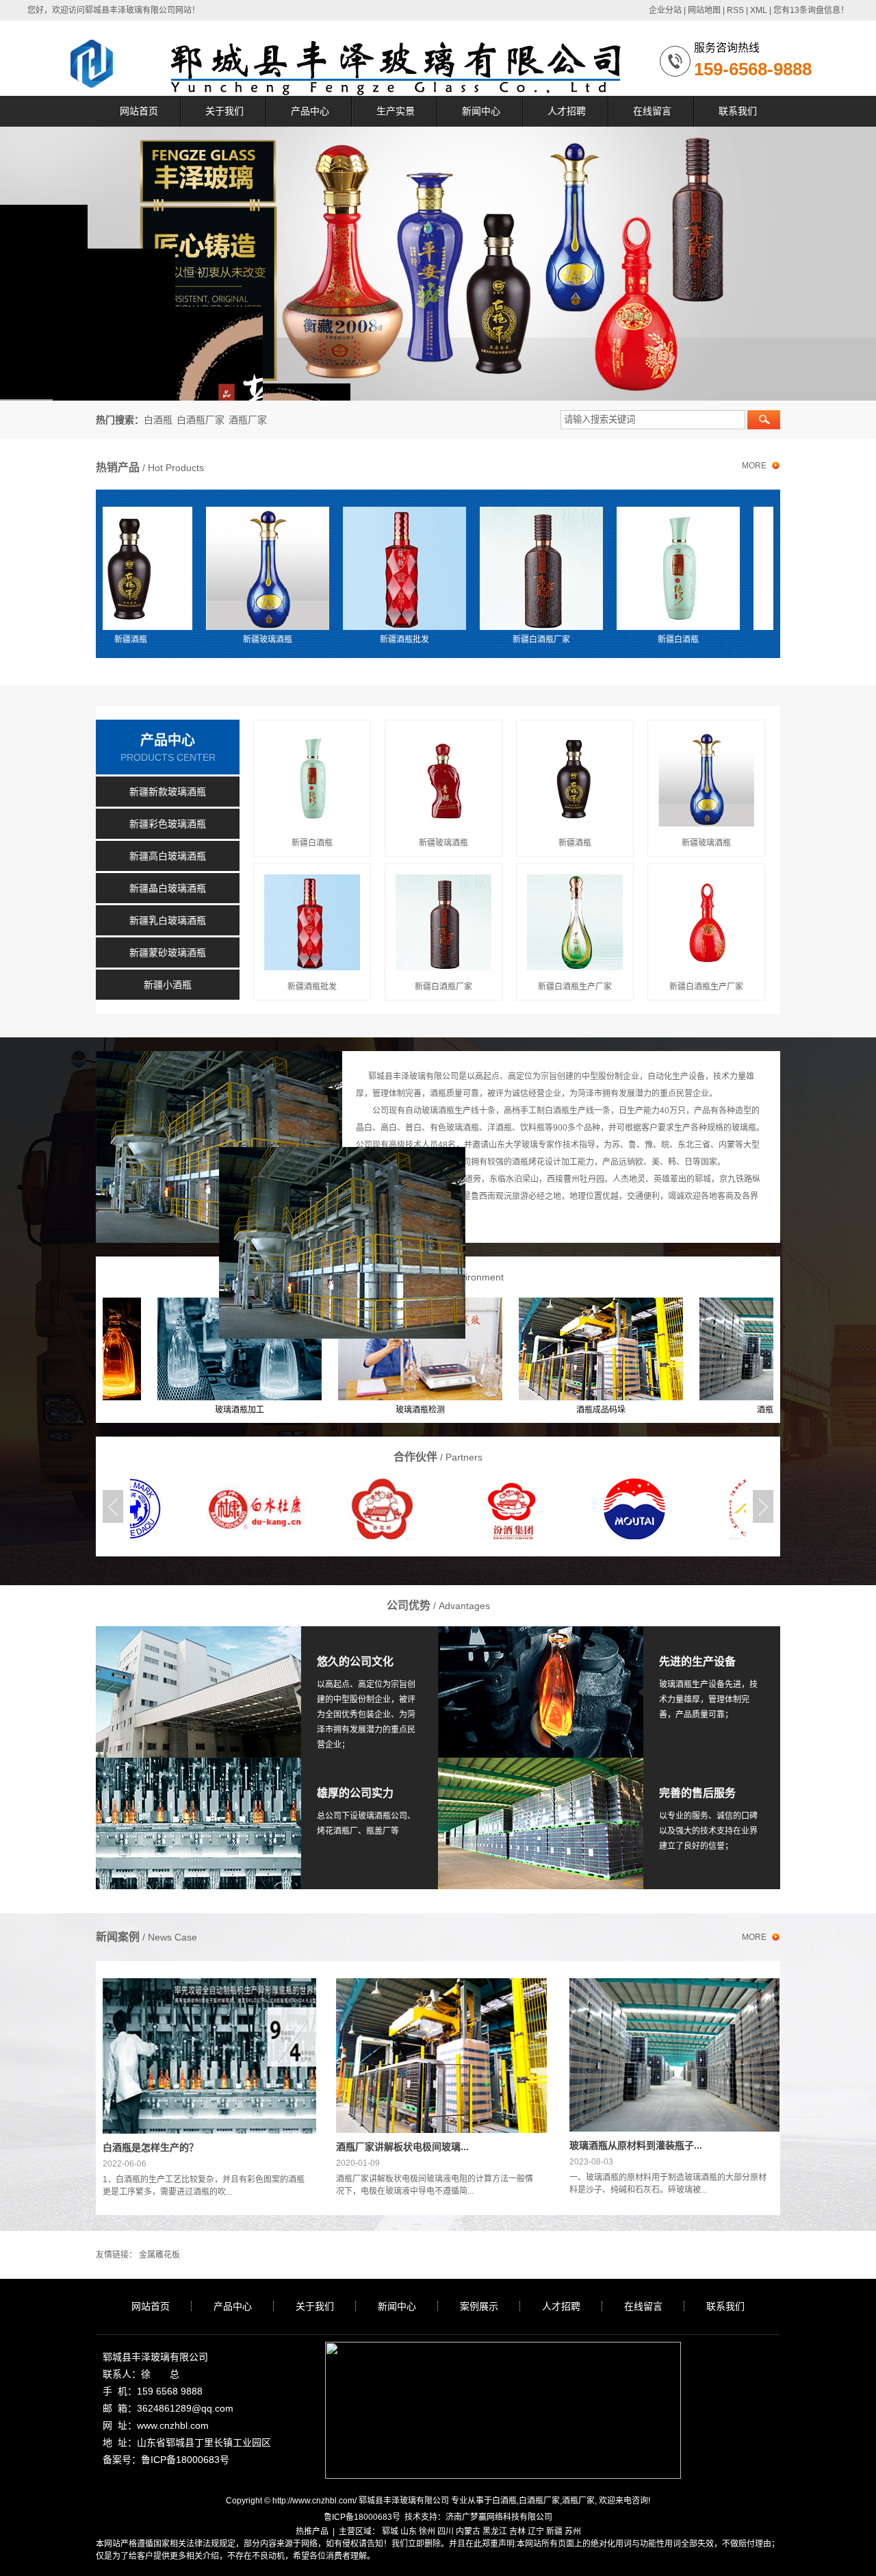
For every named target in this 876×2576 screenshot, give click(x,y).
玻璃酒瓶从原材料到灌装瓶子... (636, 2145)
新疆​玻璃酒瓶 (742, 640)
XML (759, 10)
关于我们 (224, 111)
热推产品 (312, 2531)
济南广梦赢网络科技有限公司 (499, 2517)
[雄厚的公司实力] (198, 1764)
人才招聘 (567, 111)
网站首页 (139, 111)
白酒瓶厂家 (201, 420)
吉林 (517, 2531)
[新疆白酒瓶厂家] (468, 568)
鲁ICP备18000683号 (362, 2517)
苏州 (573, 2531)
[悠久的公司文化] (198, 1632)
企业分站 (665, 10)
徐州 (427, 2531)
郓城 (390, 2531)
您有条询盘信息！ (811, 10)
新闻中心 (481, 111)
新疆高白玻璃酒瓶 (168, 856)
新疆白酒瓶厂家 (468, 640)
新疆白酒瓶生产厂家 (575, 987)
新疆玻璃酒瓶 (194, 640)
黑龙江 (495, 2531)
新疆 (554, 2531)
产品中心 (310, 111)
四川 (446, 2531)
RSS (735, 10)
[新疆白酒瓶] (605, 568)
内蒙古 (468, 2531)
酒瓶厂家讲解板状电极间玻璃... (402, 2147)
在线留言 (652, 111)
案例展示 (479, 2306)
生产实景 (396, 111)
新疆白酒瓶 (605, 640)
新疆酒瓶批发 (331, 640)
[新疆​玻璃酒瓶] (742, 568)
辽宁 (536, 2531)
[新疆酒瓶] (575, 779)
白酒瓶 (158, 420)
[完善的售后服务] (541, 1764)
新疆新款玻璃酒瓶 (168, 792)
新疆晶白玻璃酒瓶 (168, 888)
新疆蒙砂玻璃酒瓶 (168, 952)
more (754, 466)
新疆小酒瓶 (168, 985)
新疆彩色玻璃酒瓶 (168, 824)
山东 (409, 2531)
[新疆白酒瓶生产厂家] (575, 922)
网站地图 (704, 10)
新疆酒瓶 (575, 843)
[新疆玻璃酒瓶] (194, 568)
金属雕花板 (159, 2255)
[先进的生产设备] (541, 1632)
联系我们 (738, 111)
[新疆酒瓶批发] (331, 568)
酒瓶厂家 (248, 420)
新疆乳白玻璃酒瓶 (168, 920)
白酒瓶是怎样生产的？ (151, 2147)
